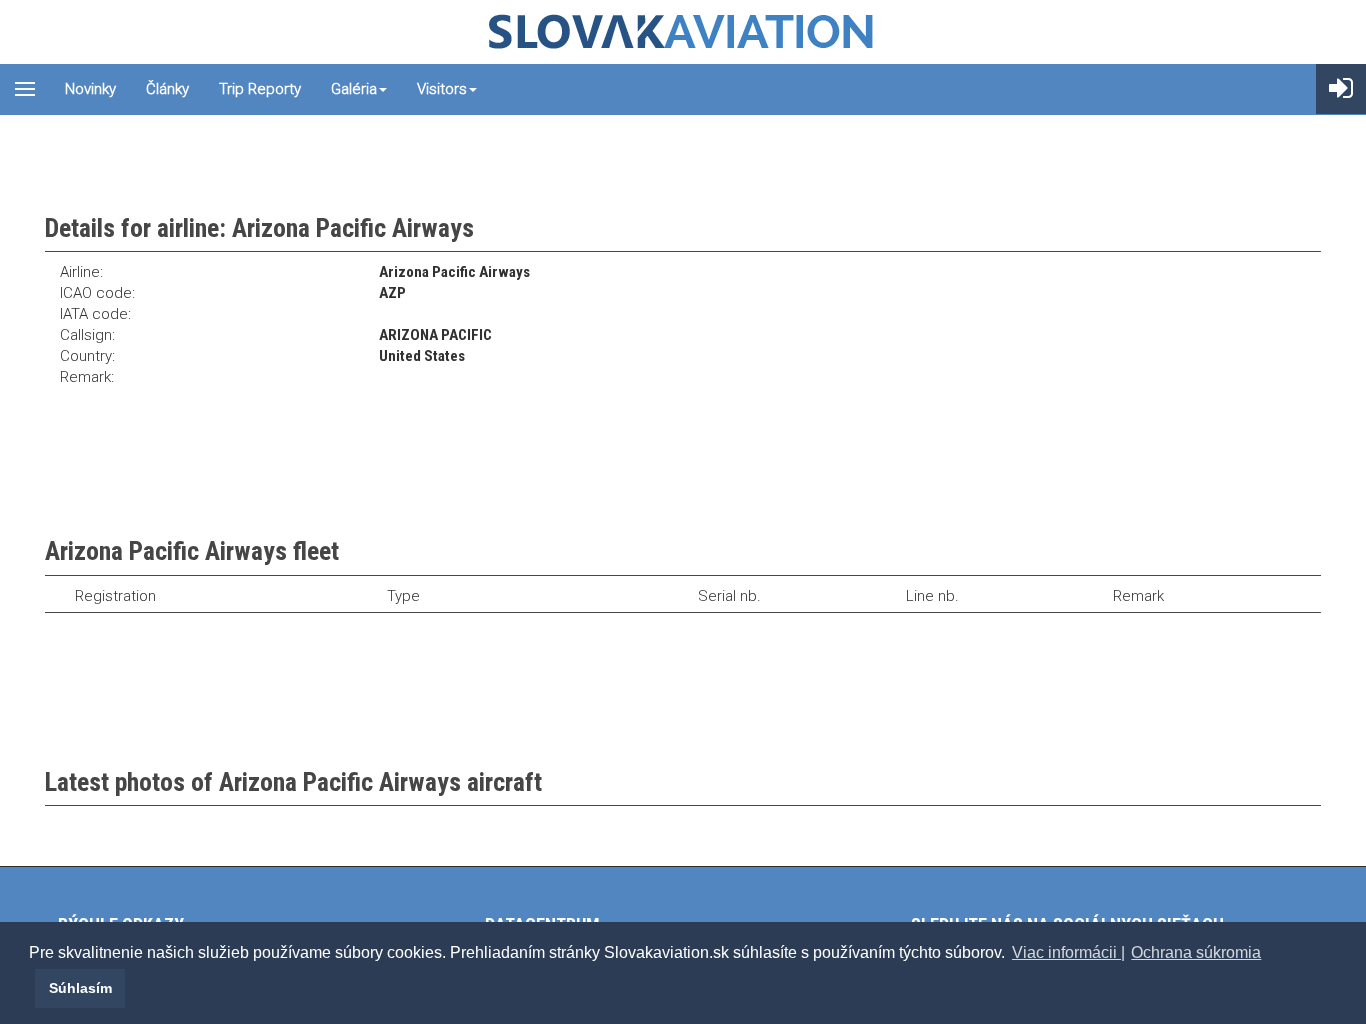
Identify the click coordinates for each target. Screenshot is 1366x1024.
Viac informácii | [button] (1068, 952)
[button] (32, 988)
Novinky (90, 89)
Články (167, 89)
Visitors (442, 89)
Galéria (354, 89)
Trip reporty (260, 89)
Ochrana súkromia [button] (1196, 952)
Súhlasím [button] (80, 988)
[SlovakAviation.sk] (683, 32)
